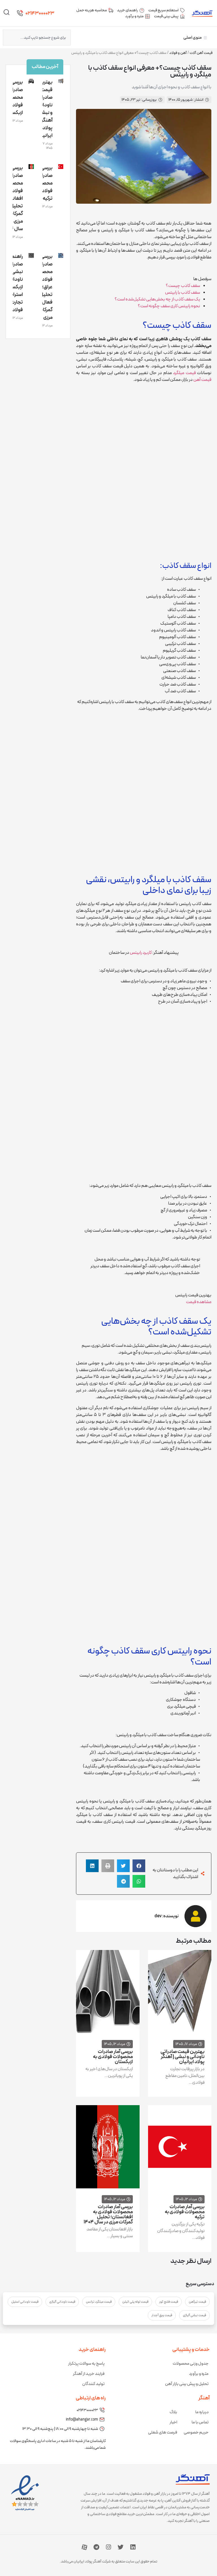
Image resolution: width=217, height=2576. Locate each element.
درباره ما (202, 2412)
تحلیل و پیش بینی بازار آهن (187, 2384)
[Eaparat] (84, 2547)
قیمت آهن (202, 380)
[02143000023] (20, 13)
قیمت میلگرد (184, 373)
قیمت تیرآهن (197, 2302)
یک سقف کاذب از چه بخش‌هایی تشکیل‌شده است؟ (157, 299)
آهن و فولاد (178, 53)
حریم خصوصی (196, 2433)
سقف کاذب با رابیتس (183, 293)
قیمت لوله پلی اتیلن (135, 2302)
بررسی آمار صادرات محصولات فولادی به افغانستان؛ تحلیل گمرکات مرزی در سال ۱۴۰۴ (108, 2214)
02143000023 (40, 13)
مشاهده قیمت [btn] (199, 1302)
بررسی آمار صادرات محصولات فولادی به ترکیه (185, 2212)
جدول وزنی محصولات (191, 2364)
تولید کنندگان (93, 2384)
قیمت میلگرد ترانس (99, 2302)
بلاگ (173, 2412)
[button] (139, 1866)
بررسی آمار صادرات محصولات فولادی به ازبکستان (113, 2057)
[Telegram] (96, 2547)
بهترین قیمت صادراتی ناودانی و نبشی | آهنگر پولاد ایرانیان (183, 2057)
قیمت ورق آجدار (162, 2315)
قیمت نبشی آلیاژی (194, 2315)
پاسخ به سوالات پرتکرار (86, 2364)
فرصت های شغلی (163, 2433)
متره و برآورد (199, 2374)
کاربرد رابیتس (141, 953)
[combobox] (37, 38)
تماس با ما (200, 2422)
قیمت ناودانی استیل (25, 2302)
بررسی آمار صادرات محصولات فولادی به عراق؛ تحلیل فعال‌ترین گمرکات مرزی (42, 287)
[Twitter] (121, 2547)
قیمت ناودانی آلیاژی (62, 2302)
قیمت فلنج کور (169, 2302)
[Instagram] (108, 2547)
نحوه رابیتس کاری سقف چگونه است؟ (169, 306)
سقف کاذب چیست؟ (183, 286)
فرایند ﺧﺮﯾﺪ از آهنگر (89, 2374)
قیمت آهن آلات (201, 53)
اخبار (173, 2422)
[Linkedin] (133, 2547)
